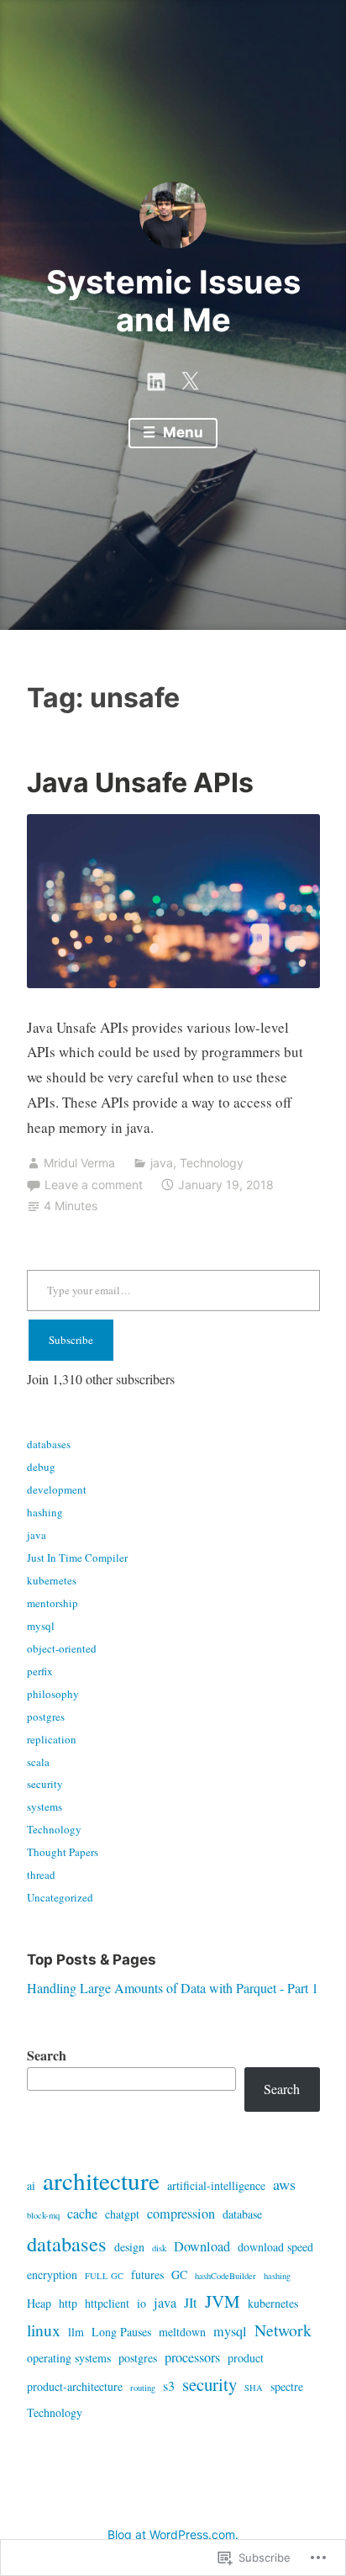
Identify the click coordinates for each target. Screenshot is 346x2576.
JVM (223, 2301)
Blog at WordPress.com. (173, 2534)
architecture (101, 2180)
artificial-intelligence (216, 2185)
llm (76, 2332)
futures (147, 2274)
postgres (46, 1716)
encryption (52, 2274)
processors (192, 2357)
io (142, 2303)
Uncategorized (60, 1897)
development (57, 1489)
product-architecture (75, 2386)
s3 (169, 2386)
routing (143, 2388)
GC (179, 2274)
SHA (254, 2388)
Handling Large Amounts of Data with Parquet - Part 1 (173, 1988)
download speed (275, 2247)
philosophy (53, 1694)
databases (49, 1444)
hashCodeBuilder (225, 2276)
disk (159, 2248)
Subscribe (71, 1340)
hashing (45, 1512)
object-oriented (62, 1648)
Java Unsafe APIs (140, 783)
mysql (41, 1626)
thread (41, 1875)
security (45, 1784)
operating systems (69, 2358)
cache (82, 2214)
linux (44, 2330)
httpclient (107, 2303)
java (162, 1163)
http (68, 2303)
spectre (287, 2386)
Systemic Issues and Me (173, 301)
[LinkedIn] (156, 378)
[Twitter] (190, 378)
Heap (39, 2303)
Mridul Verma (79, 1163)
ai (31, 2185)
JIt (191, 2303)
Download (202, 2246)
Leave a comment (94, 1185)
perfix (40, 1671)
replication (52, 1739)
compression (181, 2214)
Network (283, 2330)
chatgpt (122, 2214)
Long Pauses (121, 2332)
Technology (212, 1163)
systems (45, 1806)
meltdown (182, 2332)
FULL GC (104, 2276)
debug (41, 1467)
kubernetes (52, 1580)
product (246, 2358)
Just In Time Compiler (77, 1558)
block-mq (43, 2215)
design (129, 2247)
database (242, 2214)
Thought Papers (63, 1852)
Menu (181, 432)
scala (38, 1762)
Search (47, 2055)
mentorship (52, 1603)
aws (284, 2184)
